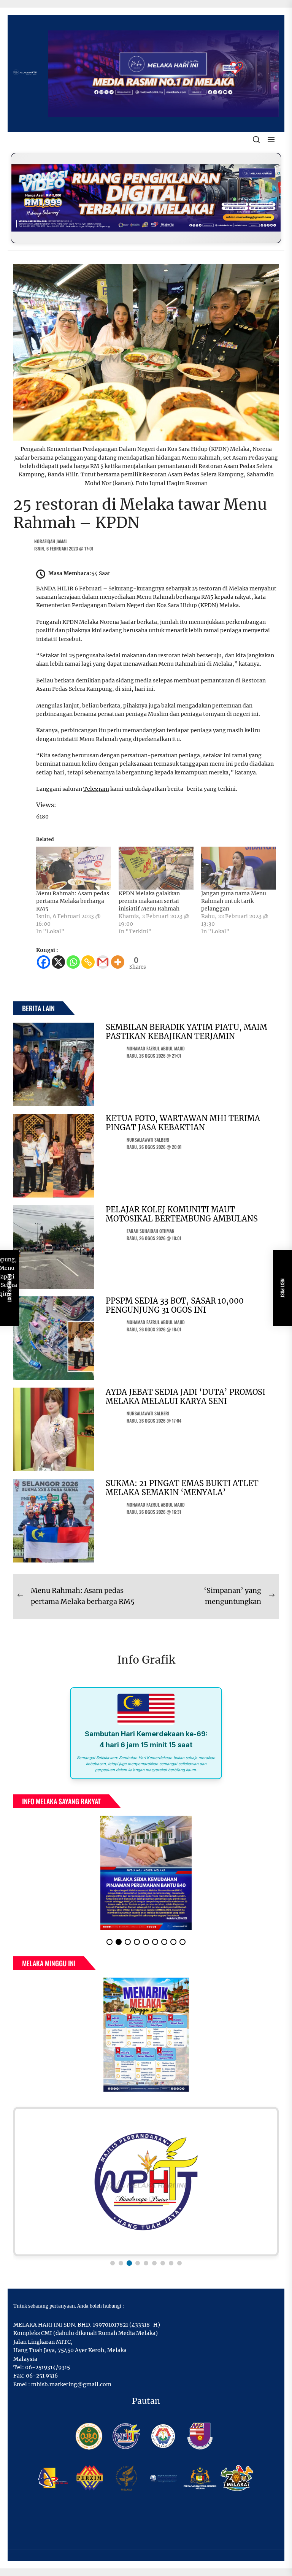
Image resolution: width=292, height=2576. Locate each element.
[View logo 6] (154, 2269)
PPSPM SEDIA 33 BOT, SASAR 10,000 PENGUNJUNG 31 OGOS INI (175, 1305)
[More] (118, 962)
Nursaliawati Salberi (148, 1140)
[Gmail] (103, 962)
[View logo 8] (171, 2269)
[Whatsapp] (73, 962)
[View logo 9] (179, 2269)
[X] (58, 962)
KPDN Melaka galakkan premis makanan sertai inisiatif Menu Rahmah (149, 901)
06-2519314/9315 (48, 2373)
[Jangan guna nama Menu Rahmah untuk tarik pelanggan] (239, 868)
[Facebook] (44, 962)
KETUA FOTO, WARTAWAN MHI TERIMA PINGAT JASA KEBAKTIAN (183, 1123)
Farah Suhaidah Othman (151, 1231)
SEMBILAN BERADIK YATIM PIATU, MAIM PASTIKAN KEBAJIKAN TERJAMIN (186, 1032)
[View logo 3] (129, 2269)
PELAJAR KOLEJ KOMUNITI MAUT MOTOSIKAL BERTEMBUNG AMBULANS (182, 1214)
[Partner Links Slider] (146, 2188)
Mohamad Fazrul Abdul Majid (156, 1048)
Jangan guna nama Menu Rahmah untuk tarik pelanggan (234, 901)
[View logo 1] (113, 2269)
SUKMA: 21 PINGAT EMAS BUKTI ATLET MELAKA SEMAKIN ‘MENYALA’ (182, 1488)
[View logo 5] (146, 2269)
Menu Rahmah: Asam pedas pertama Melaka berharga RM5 (73, 901)
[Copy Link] (88, 962)
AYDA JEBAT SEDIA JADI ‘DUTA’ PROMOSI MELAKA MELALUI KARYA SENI (186, 1397)
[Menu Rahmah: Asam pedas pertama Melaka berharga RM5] (74, 868)
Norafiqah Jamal (51, 541)
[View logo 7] (163, 2269)
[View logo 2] (121, 2269)
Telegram (96, 789)
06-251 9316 (42, 2382)
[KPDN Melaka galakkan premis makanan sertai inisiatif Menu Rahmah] (156, 868)
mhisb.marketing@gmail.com (71, 2390)
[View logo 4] (138, 2269)
